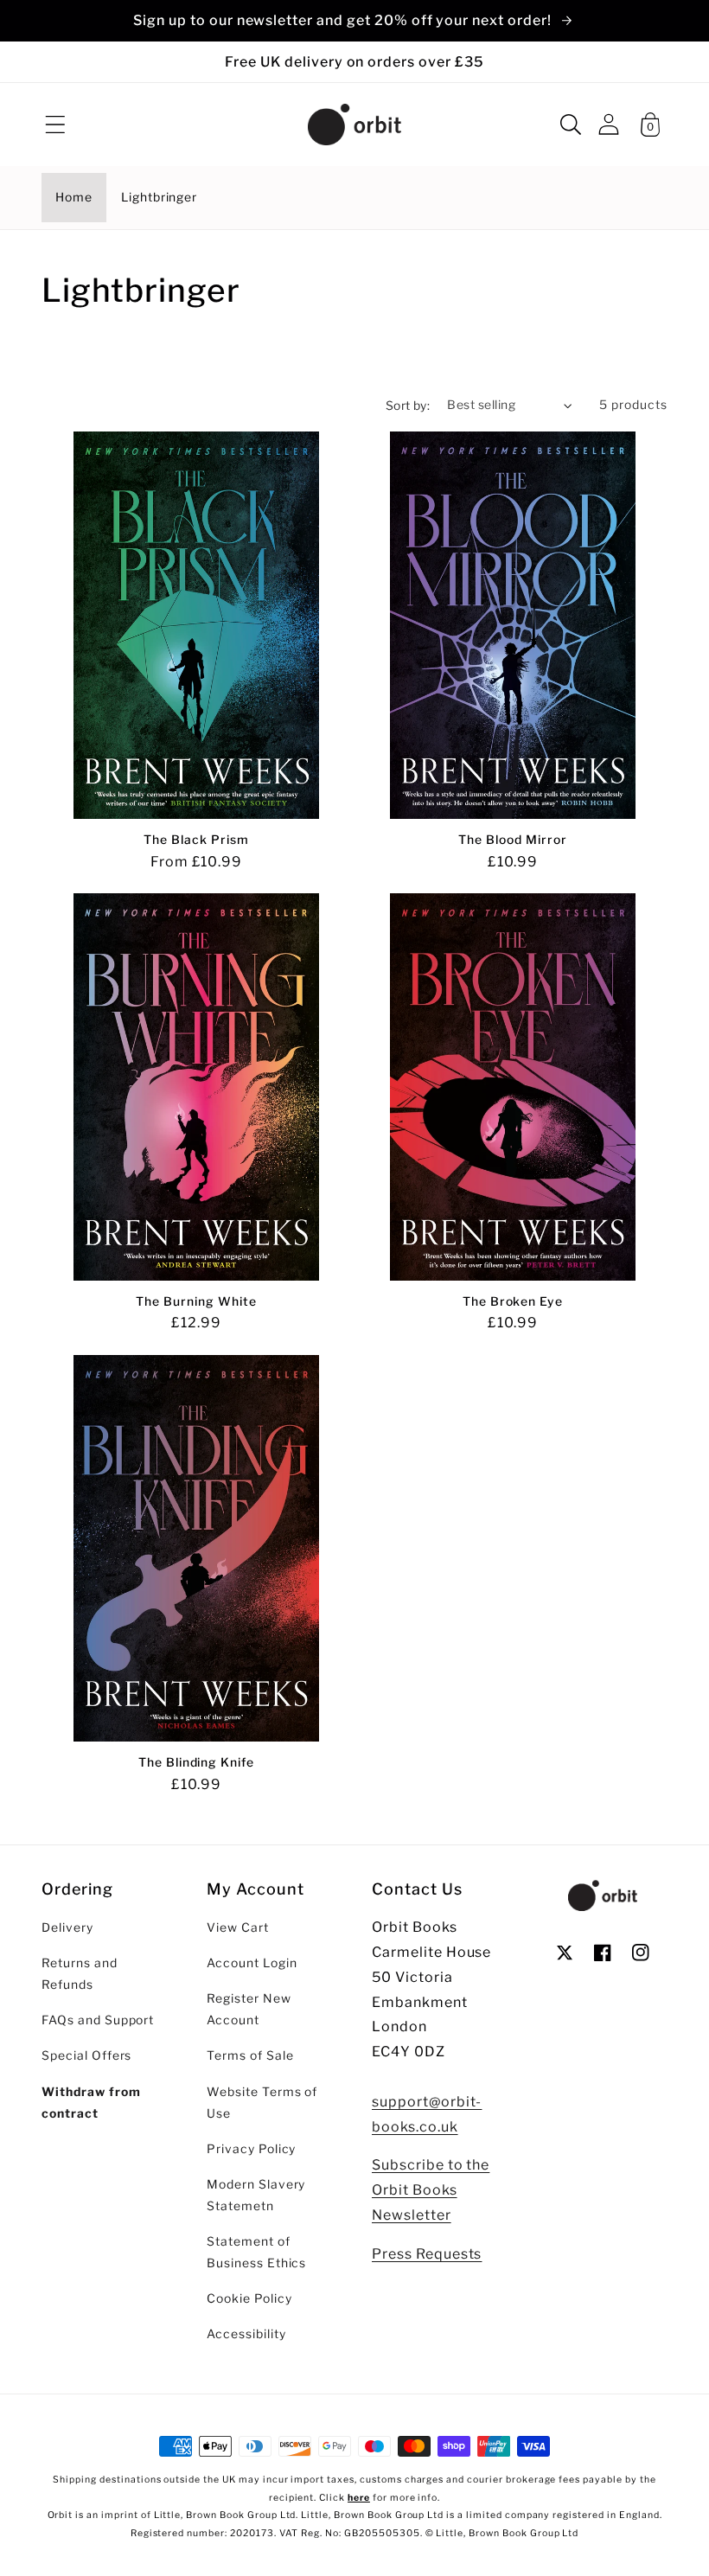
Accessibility (246, 2334)
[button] (55, 125)
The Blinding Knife (196, 1762)
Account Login (252, 1963)
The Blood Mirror (512, 840)
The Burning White (196, 1301)
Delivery (67, 1927)
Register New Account (249, 2009)
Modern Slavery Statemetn (256, 2195)
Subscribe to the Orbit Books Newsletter (431, 2190)
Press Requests (427, 2254)
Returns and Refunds (80, 1974)
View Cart (238, 1927)
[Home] (354, 125)
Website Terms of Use (262, 2103)
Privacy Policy (251, 2149)
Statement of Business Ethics (256, 2252)
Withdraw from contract (91, 2103)
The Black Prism (196, 840)
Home (74, 197)
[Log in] (609, 124)
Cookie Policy (249, 2298)
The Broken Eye (513, 1301)
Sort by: (408, 406)
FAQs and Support (98, 2020)
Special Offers (86, 2055)
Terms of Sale (250, 2055)
